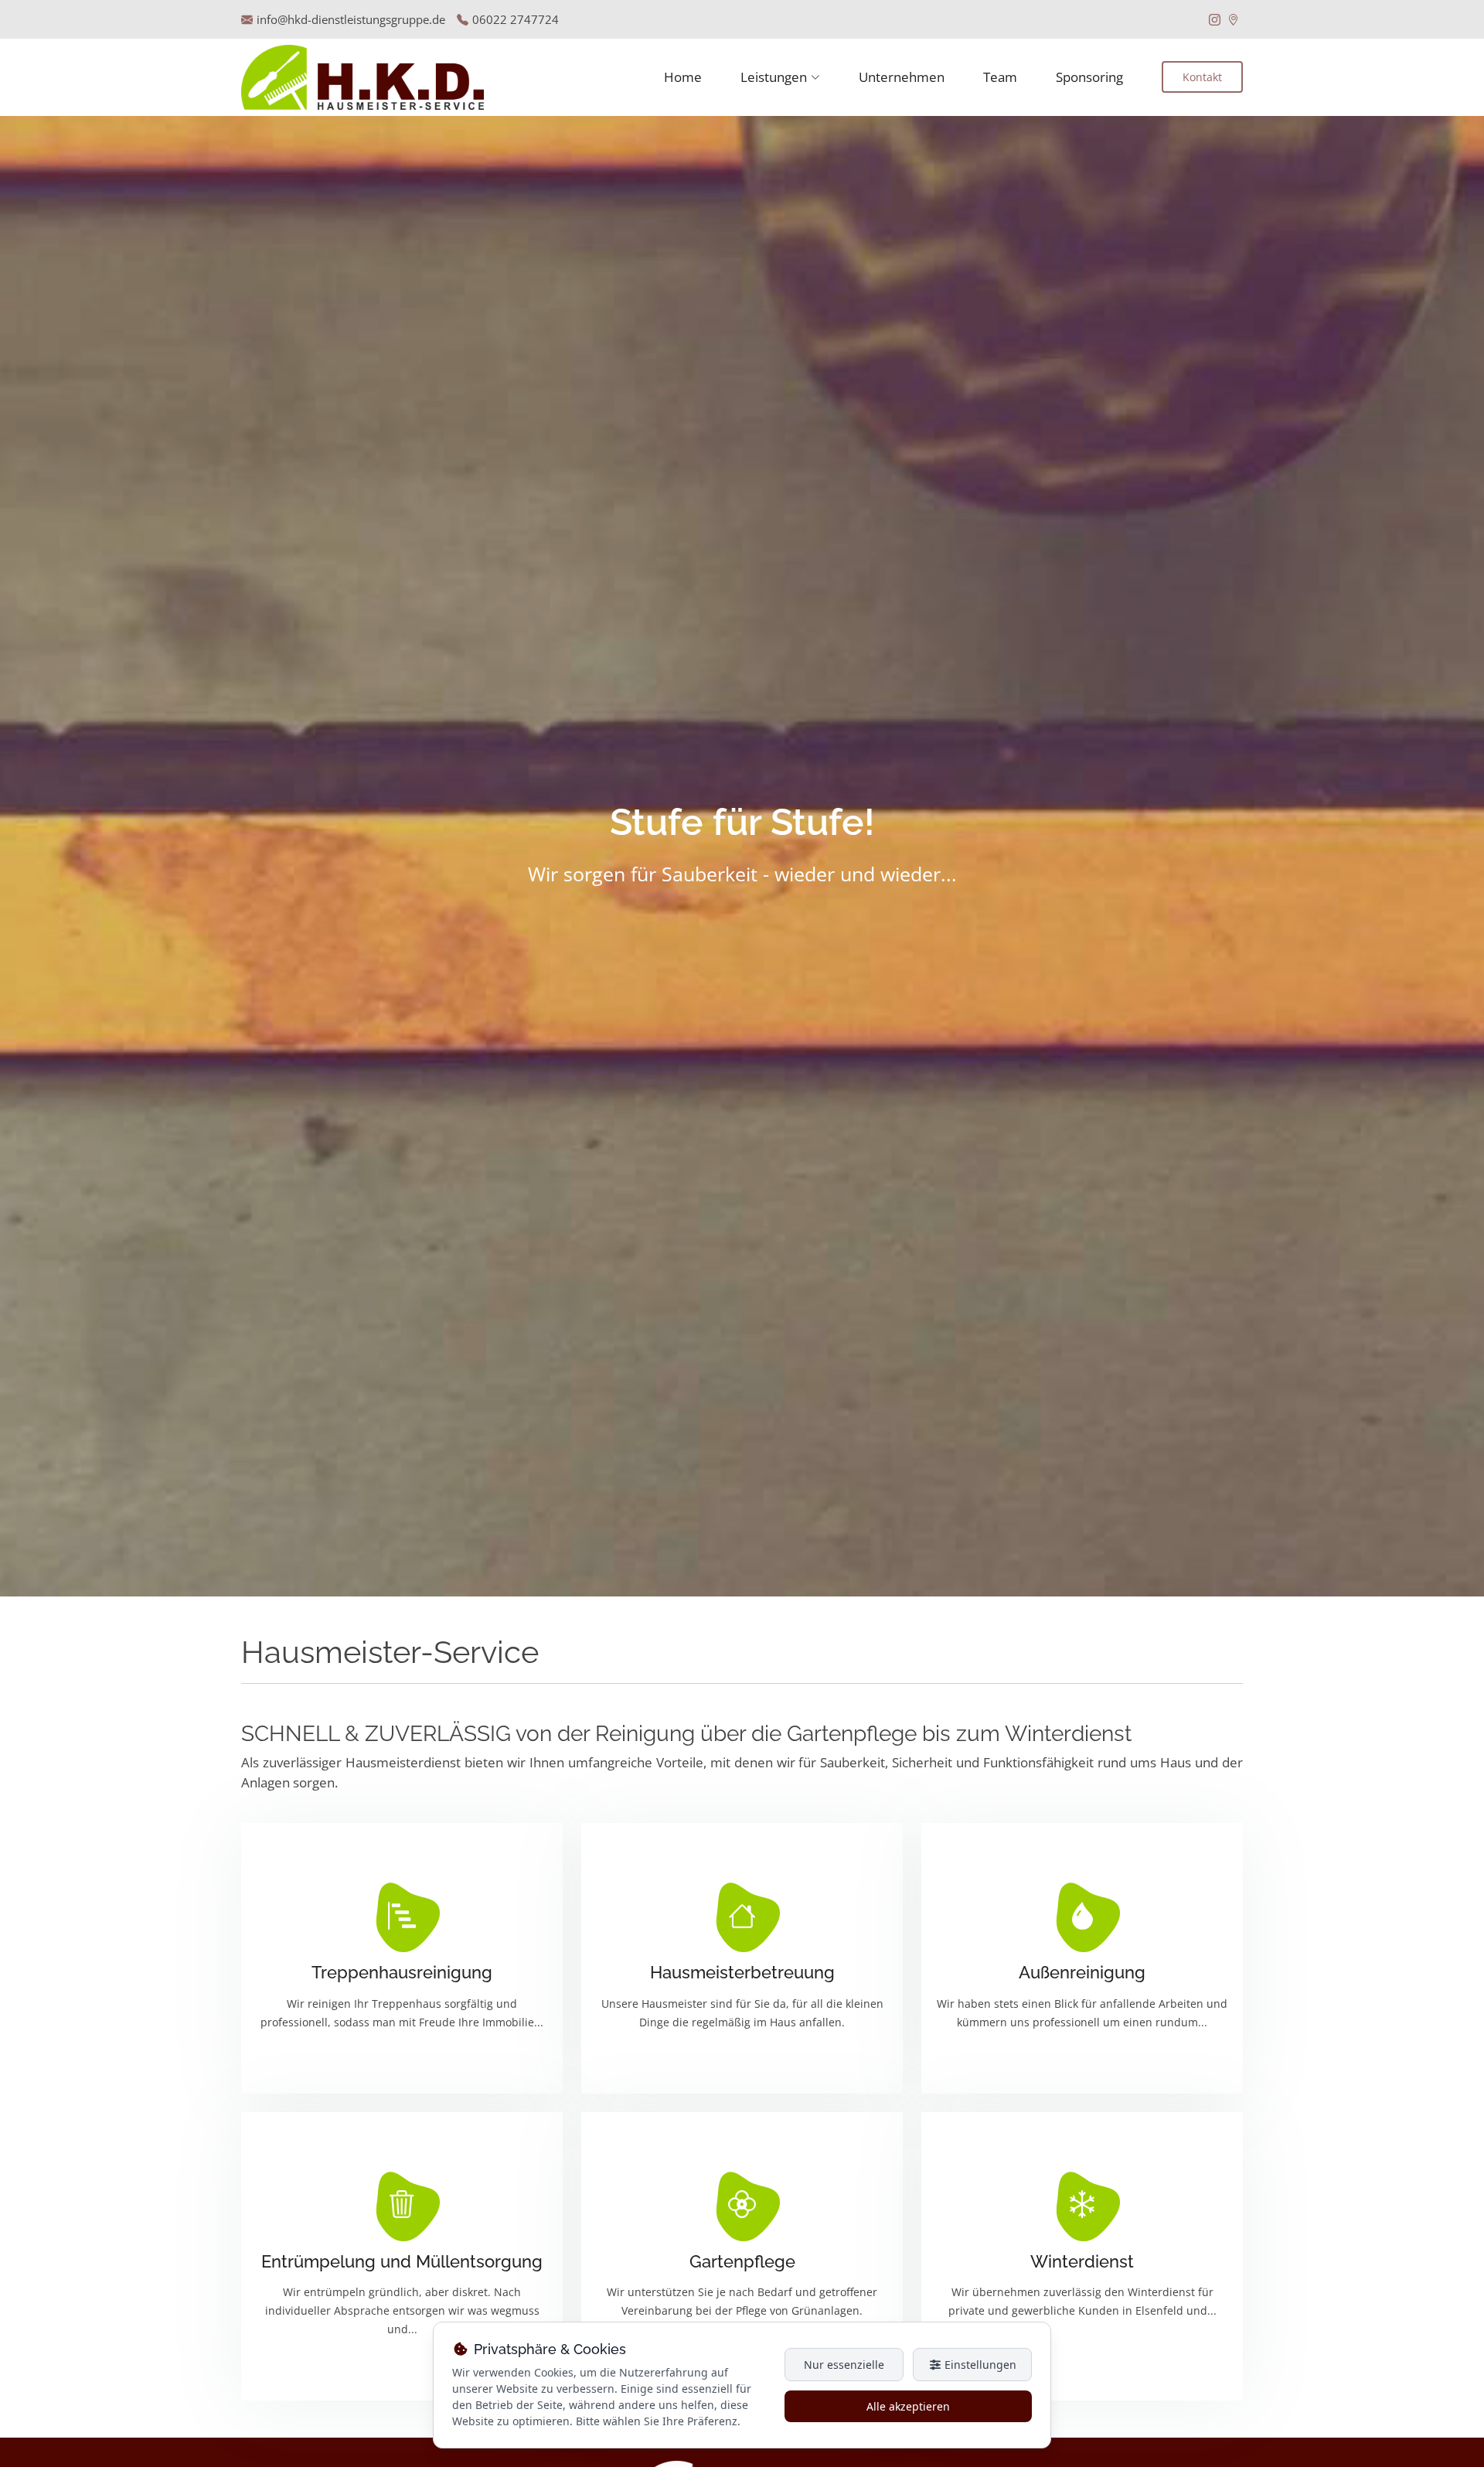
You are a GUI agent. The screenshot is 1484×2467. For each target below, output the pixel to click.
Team (1000, 77)
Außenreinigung (1082, 1972)
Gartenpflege (742, 2261)
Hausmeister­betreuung (742, 1972)
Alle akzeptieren (908, 2406)
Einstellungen (979, 2365)
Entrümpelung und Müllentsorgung (402, 2261)
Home (683, 77)
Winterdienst (1082, 2261)
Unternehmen (902, 77)
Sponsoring (1089, 77)
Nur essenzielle (844, 2365)
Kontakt (1202, 77)
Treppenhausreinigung (402, 1972)
